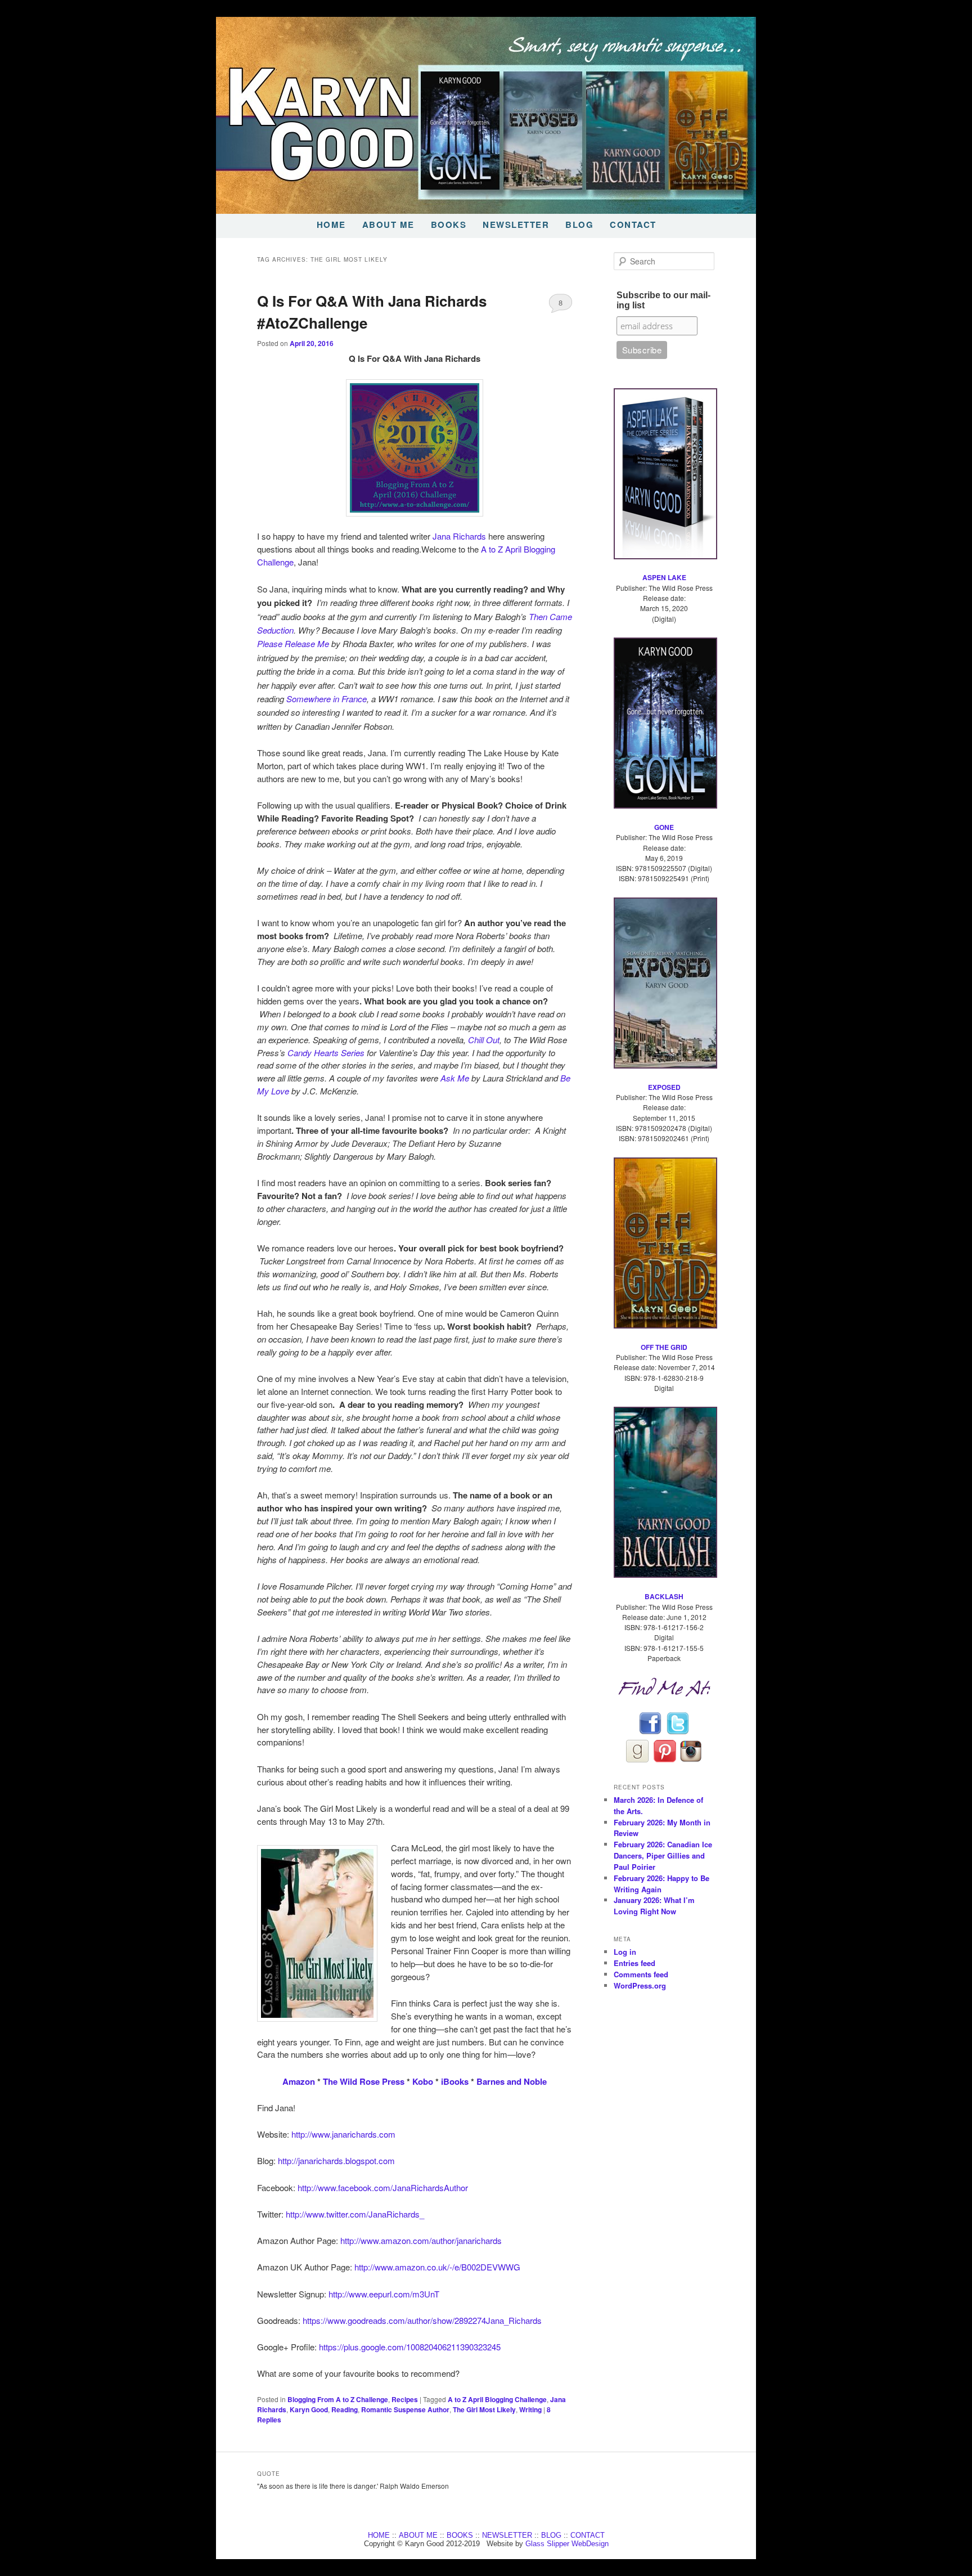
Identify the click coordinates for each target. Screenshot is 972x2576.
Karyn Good (309, 2409)
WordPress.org (640, 1985)
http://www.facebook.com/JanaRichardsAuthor (383, 2187)
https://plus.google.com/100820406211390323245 (410, 2347)
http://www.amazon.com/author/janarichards (421, 2240)
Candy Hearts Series (326, 1053)
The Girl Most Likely (484, 2409)
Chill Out (484, 1040)
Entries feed (634, 1963)
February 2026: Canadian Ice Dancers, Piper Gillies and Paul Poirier (663, 1855)
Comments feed (641, 1974)
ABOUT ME (388, 225)
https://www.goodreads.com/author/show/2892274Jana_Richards (422, 2320)
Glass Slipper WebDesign (567, 2544)
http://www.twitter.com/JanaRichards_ (355, 2214)
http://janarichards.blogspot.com (336, 2160)
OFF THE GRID (664, 1347)
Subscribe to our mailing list (663, 300)
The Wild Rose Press (364, 2081)
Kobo (423, 2081)
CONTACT (633, 225)
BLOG (579, 225)
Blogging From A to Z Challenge (338, 2399)
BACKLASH (664, 1596)
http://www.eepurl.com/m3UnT (384, 2294)
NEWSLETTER (516, 225)
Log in (625, 1952)
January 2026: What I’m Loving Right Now (654, 1906)
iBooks (454, 2081)
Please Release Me (293, 643)
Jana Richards (459, 536)
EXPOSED (664, 1087)
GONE (664, 827)
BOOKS (449, 225)
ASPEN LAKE (664, 577)
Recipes (405, 2399)
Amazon (299, 2081)
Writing (530, 2409)
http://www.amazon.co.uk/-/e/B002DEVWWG (437, 2267)
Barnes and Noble (512, 2081)
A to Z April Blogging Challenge (497, 2399)
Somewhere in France (327, 699)
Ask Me (455, 1078)
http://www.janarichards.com (343, 2134)
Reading (345, 2409)
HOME (331, 225)
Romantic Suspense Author (405, 2409)
